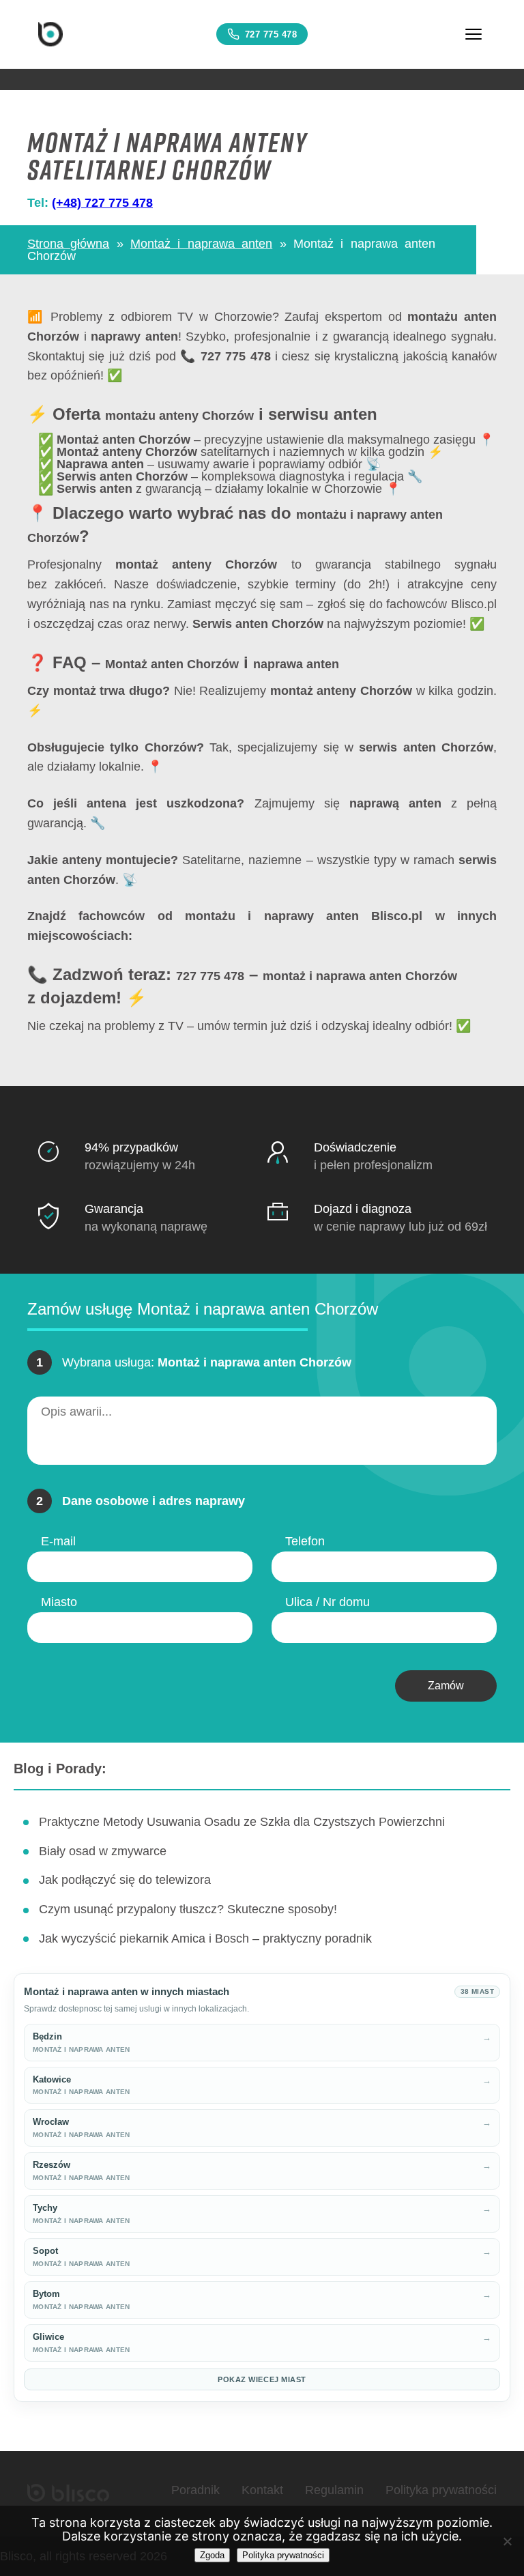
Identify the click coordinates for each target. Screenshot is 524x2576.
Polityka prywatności (441, 2490)
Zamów (446, 1686)
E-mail (58, 1541)
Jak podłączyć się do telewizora (125, 1880)
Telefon (305, 1541)
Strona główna (68, 244)
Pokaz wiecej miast (262, 2379)
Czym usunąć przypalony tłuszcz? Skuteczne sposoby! (188, 1909)
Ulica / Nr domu (327, 1602)
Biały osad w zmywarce (103, 1851)
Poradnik (195, 2490)
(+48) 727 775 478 (102, 203)
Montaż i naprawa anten (201, 244)
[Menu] (474, 34)
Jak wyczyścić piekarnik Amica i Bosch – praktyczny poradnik (205, 1938)
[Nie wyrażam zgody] (507, 2541)
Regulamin (334, 2490)
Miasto (59, 1602)
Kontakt (262, 2490)
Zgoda (212, 2555)
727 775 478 (271, 34)
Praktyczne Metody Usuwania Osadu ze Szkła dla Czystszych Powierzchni (242, 1822)
